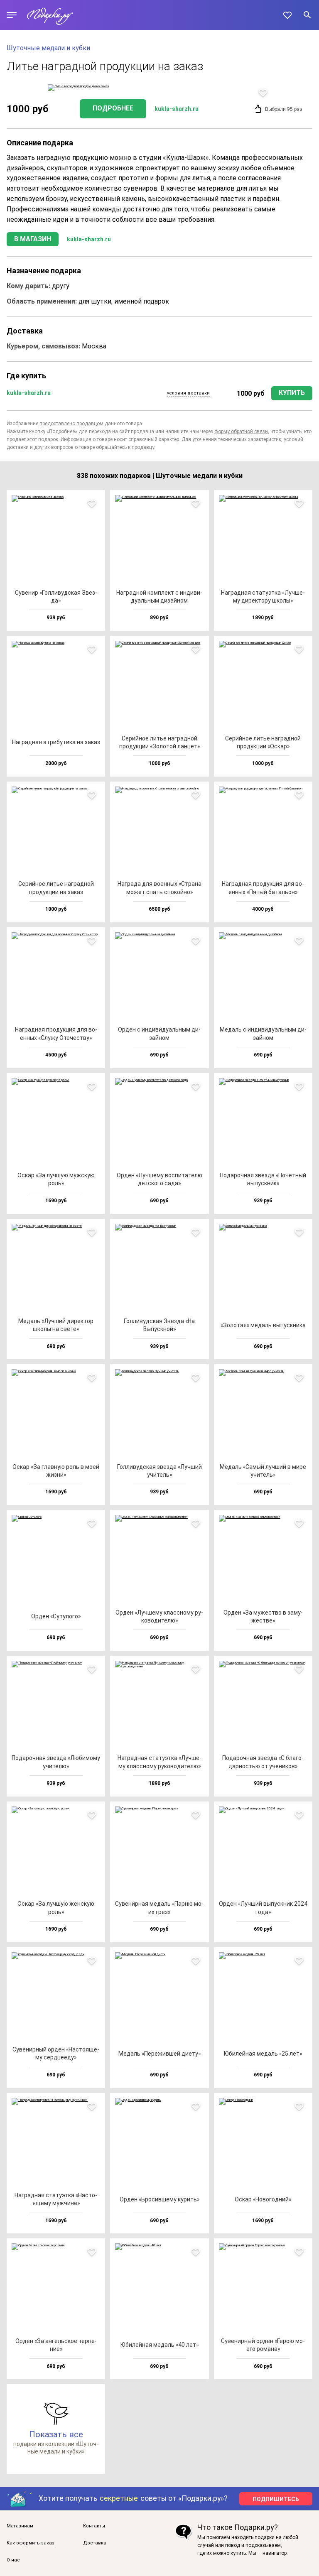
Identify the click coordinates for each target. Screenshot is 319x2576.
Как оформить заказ (31, 2543)
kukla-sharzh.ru (177, 109)
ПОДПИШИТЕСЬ (276, 2499)
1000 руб (251, 393)
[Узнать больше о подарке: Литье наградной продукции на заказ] (159, 88)
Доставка (95, 2543)
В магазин (33, 239)
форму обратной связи (241, 431)
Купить (292, 393)
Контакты (94, 2526)
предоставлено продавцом (71, 424)
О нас (13, 2560)
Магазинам (20, 2526)
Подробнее (113, 108)
